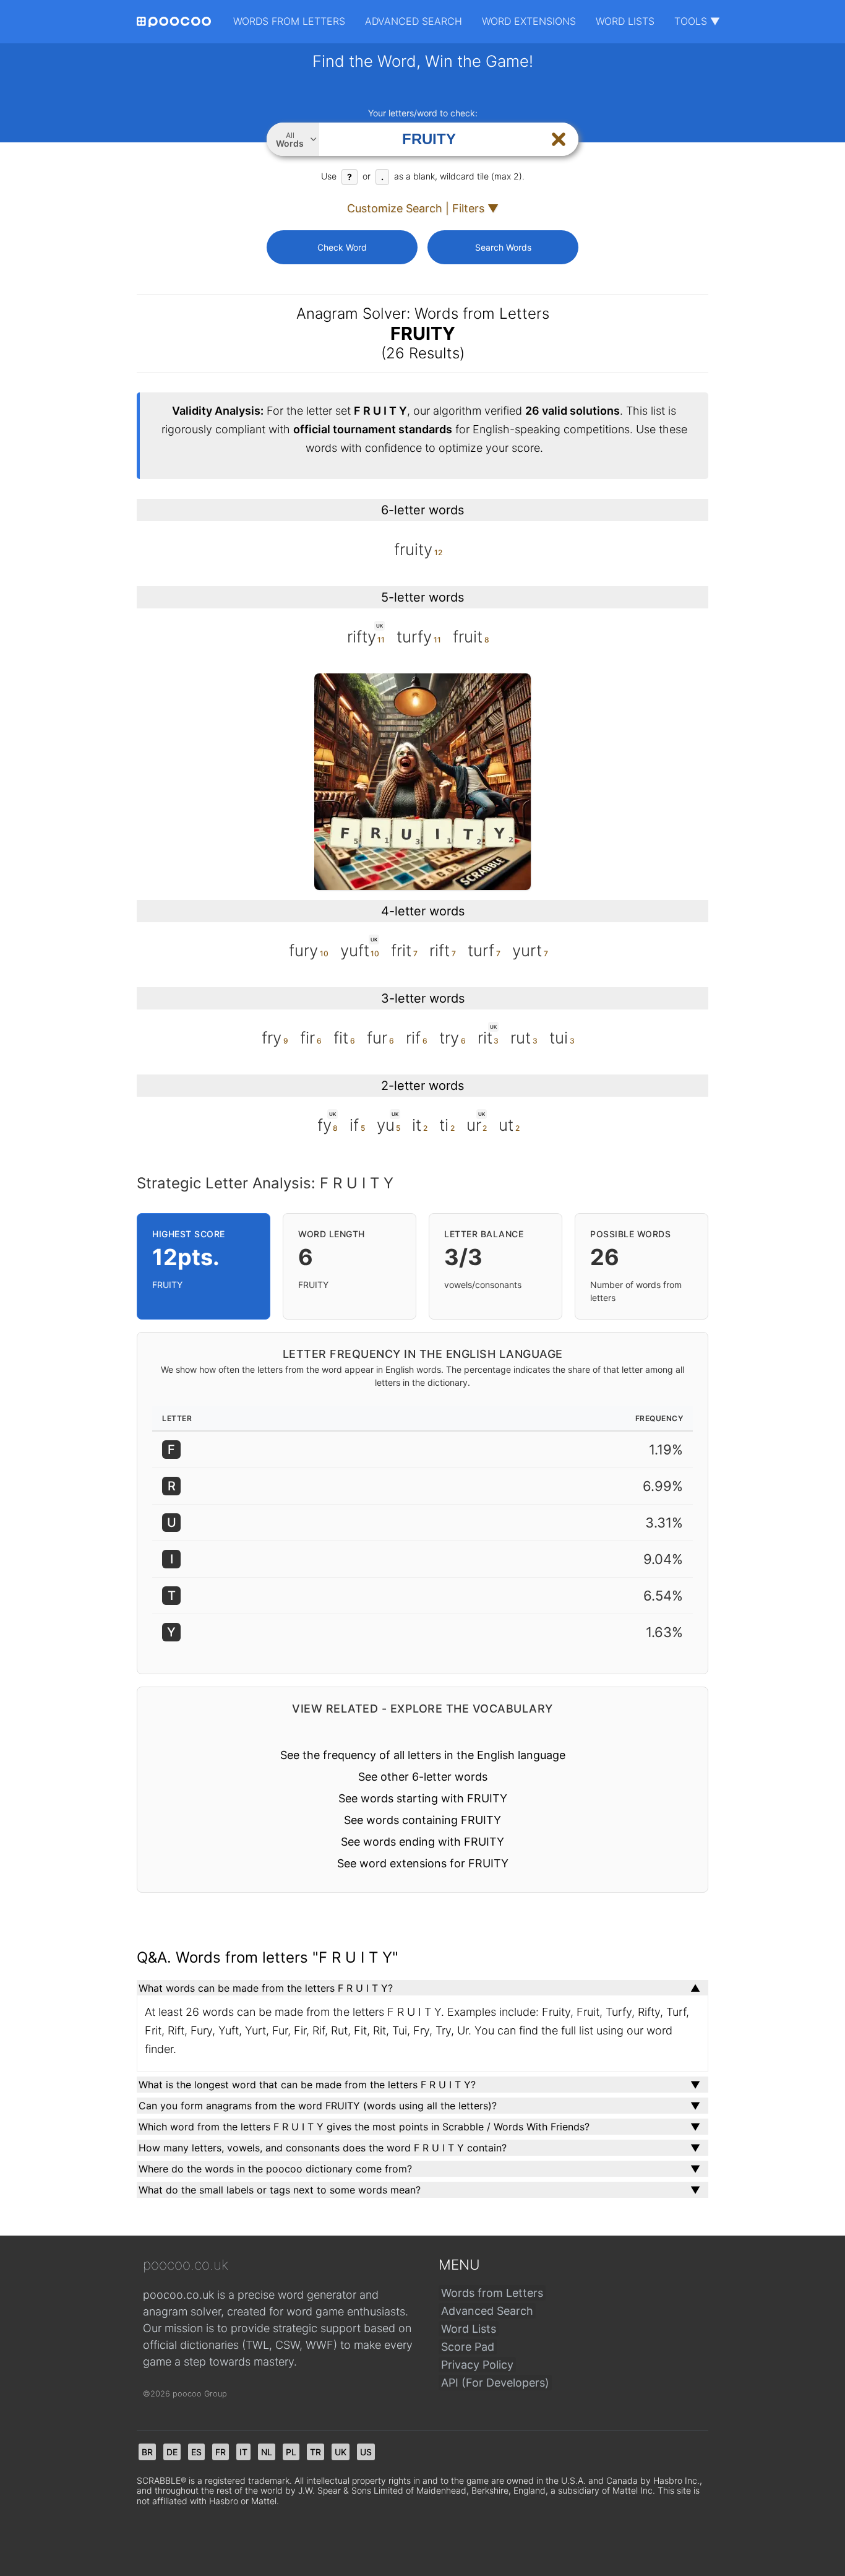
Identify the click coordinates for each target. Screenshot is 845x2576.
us (366, 2452)
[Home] (174, 22)
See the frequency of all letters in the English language (423, 1755)
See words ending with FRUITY (422, 1842)
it (243, 2452)
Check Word (342, 247)
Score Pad (468, 2347)
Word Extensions (529, 21)
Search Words (503, 247)
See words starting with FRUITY (423, 1798)
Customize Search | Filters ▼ (423, 208)
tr (315, 2452)
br (147, 2452)
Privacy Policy (477, 2365)
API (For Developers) (495, 2383)
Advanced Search (414, 21)
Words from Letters (289, 21)
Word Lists (625, 21)
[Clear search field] (559, 139)
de (172, 2452)
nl (267, 2452)
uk (341, 2452)
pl (291, 2452)
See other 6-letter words (423, 1777)
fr (221, 2452)
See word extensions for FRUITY (423, 1863)
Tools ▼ (697, 21)
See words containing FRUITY (422, 1820)
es (196, 2452)
